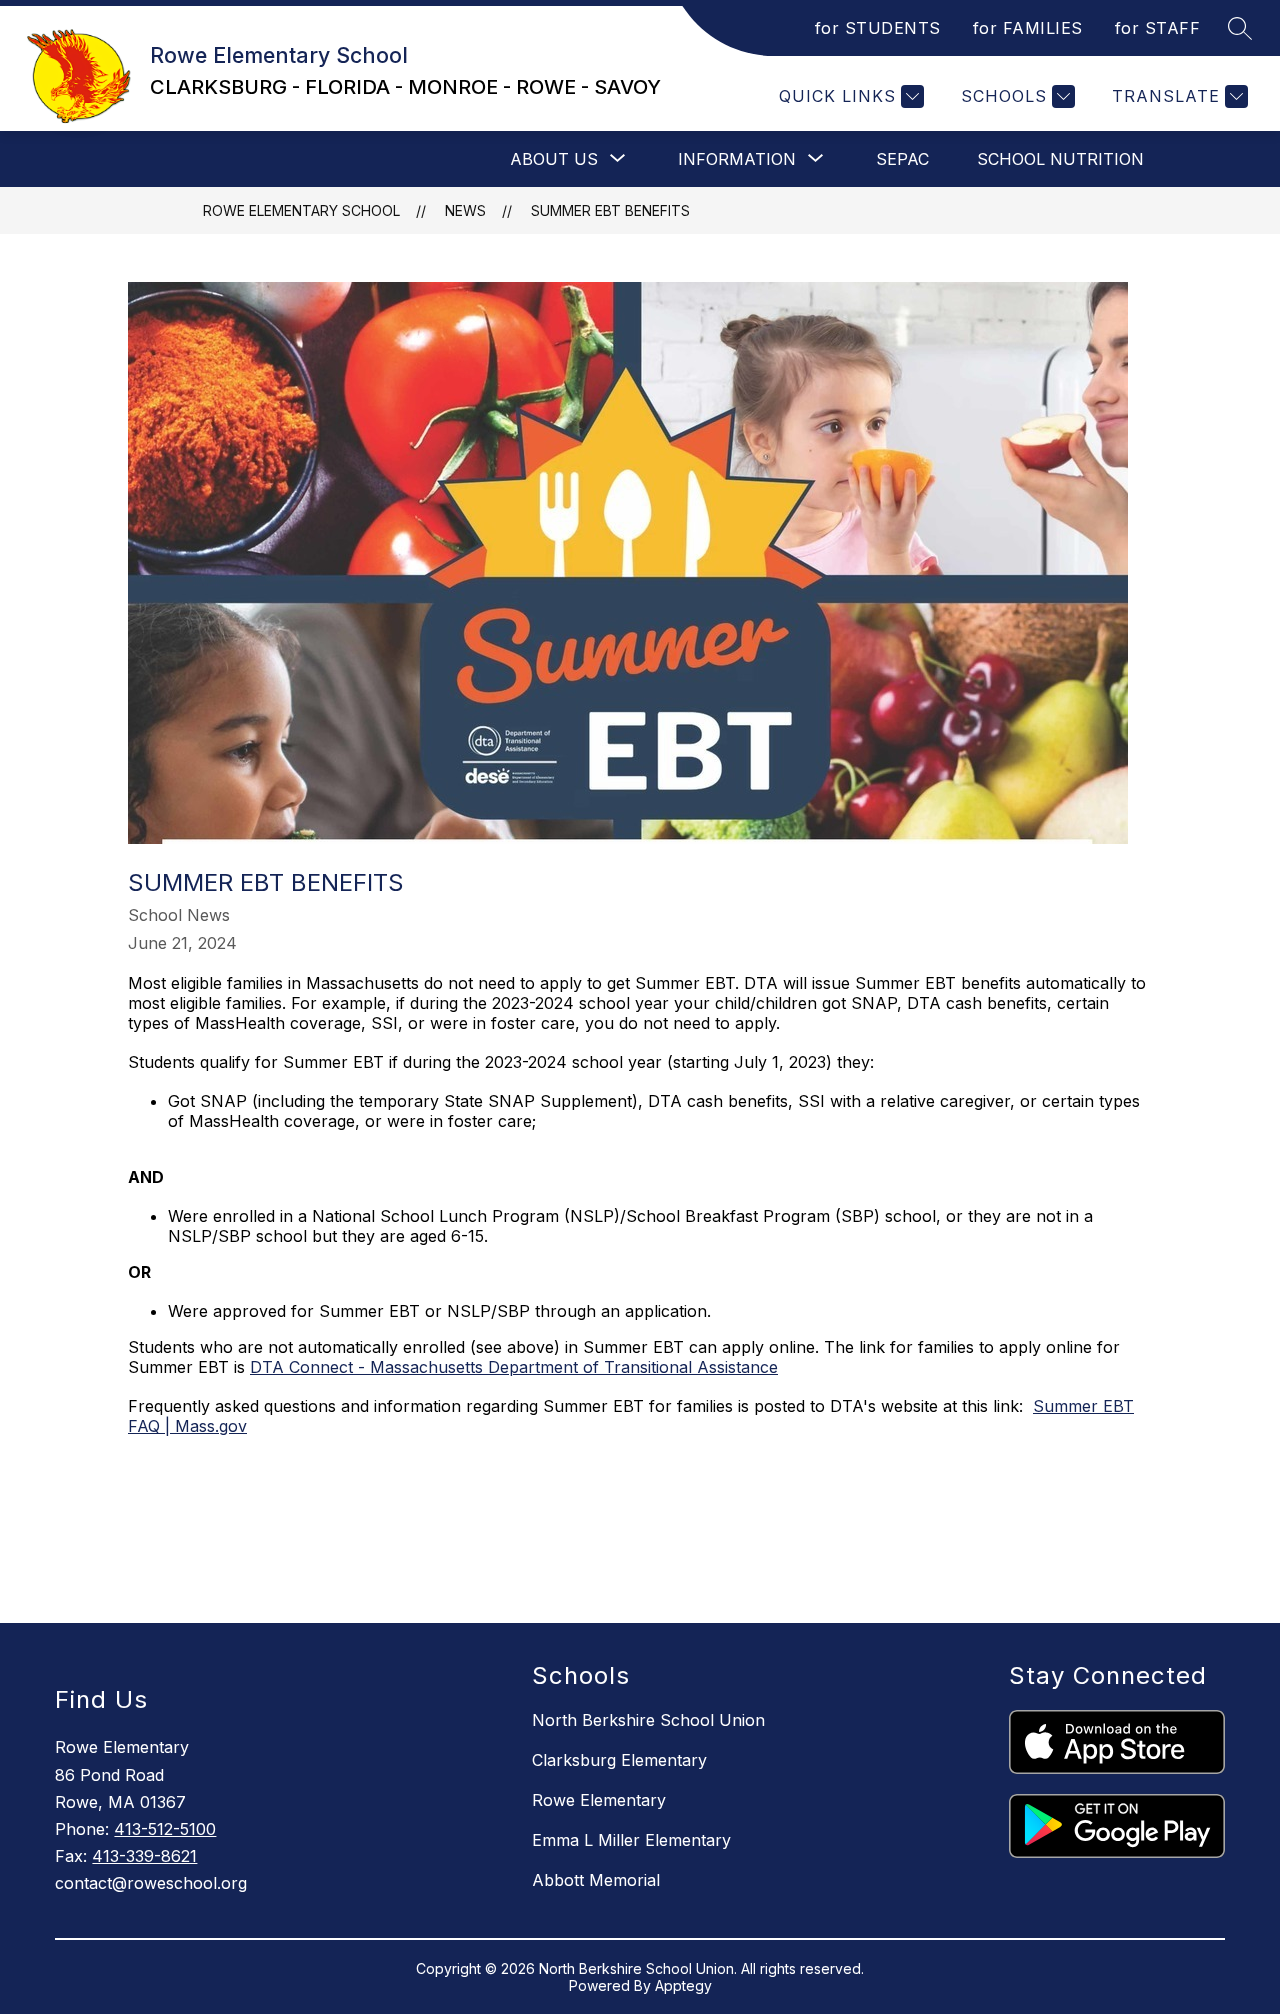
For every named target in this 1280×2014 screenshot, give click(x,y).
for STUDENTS (878, 28)
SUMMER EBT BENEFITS (610, 210)
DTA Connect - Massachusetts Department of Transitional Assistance (514, 1367)
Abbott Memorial (596, 1880)
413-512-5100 (165, 1829)
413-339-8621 (144, 1856)
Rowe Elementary (599, 1800)
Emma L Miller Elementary (631, 1840)
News (465, 210)
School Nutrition (1060, 159)
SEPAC (902, 159)
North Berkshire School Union (648, 1720)
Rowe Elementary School (301, 210)
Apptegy (683, 1985)
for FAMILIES (1028, 28)
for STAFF (1158, 28)
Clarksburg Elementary (619, 1760)
